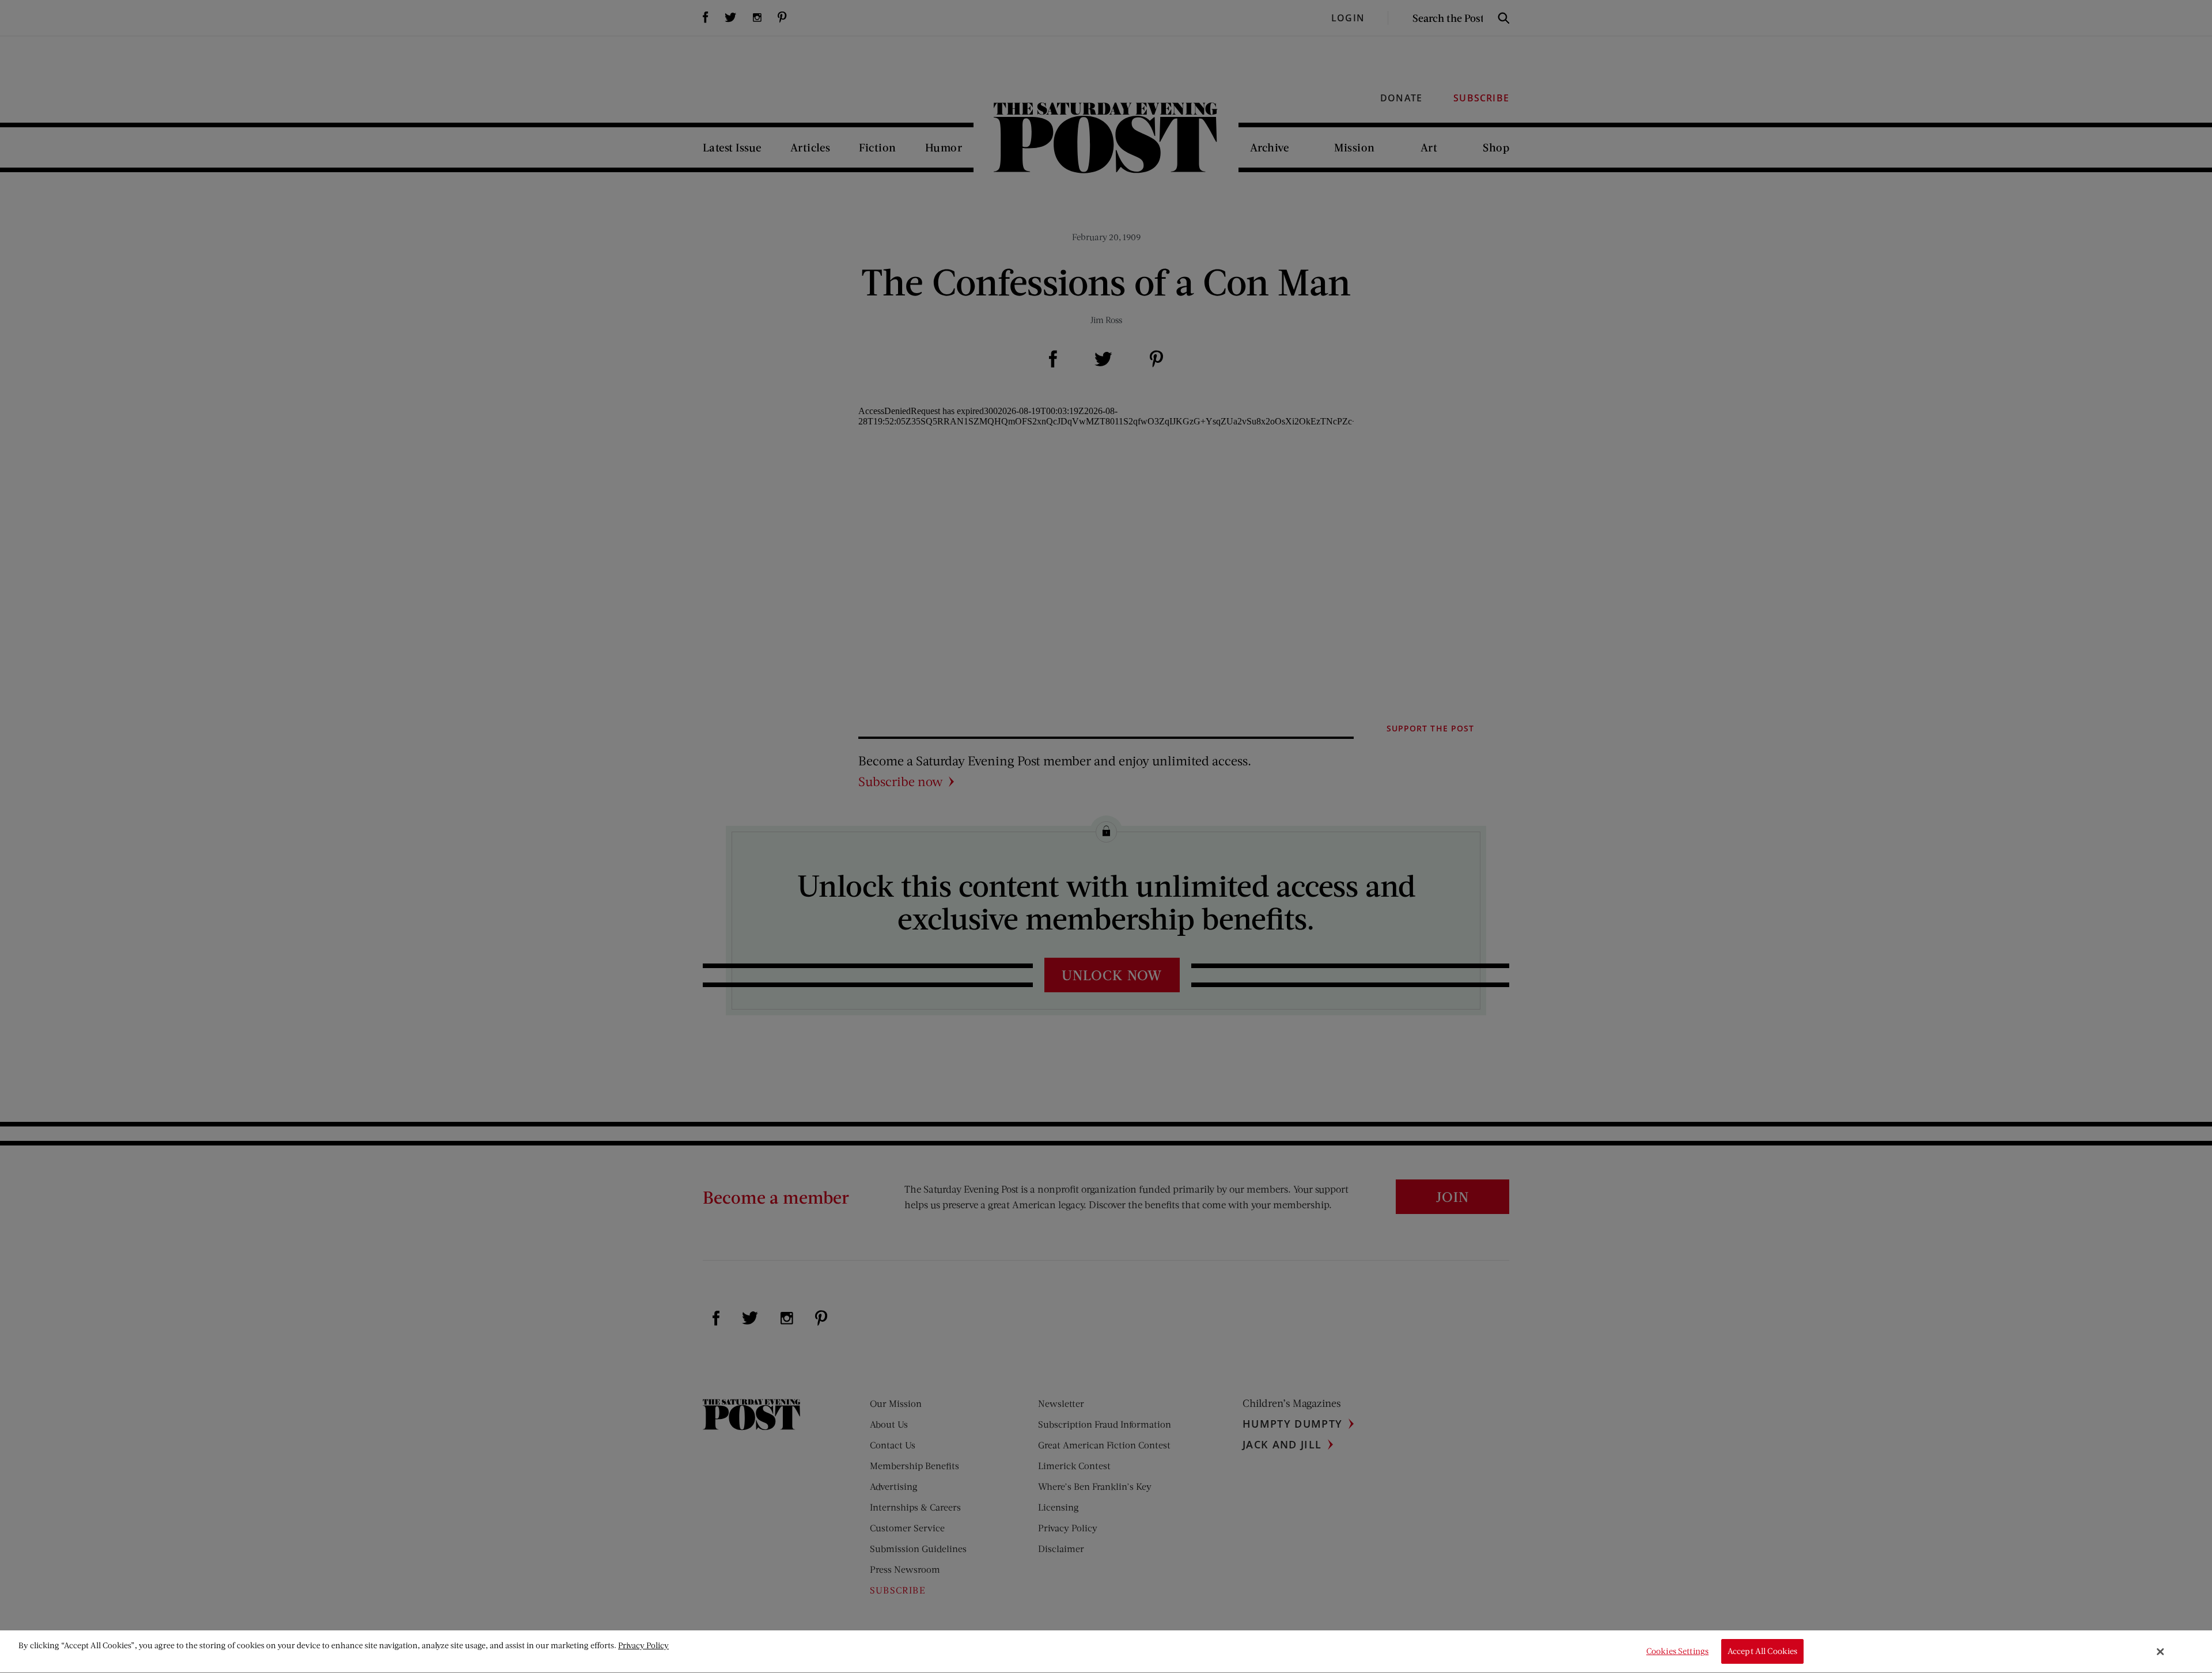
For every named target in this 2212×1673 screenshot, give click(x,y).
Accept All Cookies (1763, 1651)
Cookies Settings (1677, 1651)
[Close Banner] (2161, 1652)
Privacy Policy (643, 1645)
